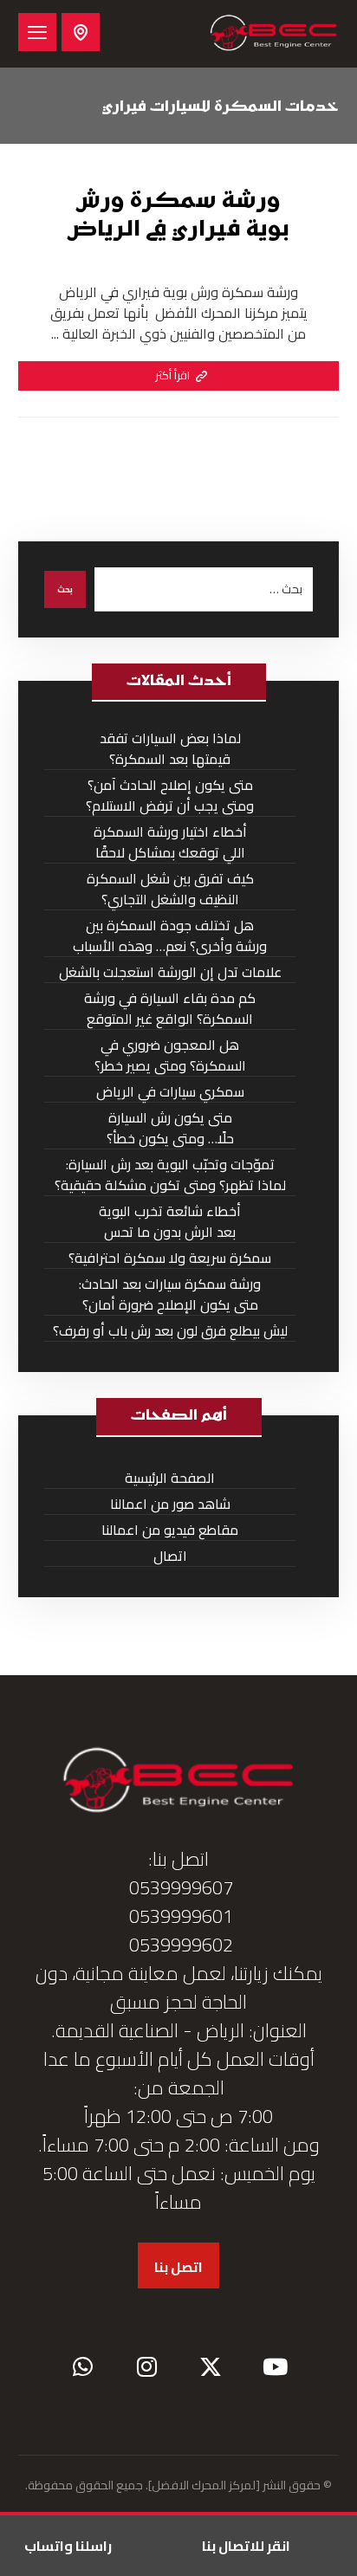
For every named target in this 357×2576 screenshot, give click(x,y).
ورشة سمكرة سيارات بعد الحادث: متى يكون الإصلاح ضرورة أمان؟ (170, 1294)
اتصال (170, 1556)
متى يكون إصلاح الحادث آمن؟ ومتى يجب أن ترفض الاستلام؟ (170, 796)
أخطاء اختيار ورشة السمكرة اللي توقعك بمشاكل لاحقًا (170, 842)
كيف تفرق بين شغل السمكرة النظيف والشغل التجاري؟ (170, 889)
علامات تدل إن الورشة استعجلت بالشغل (170, 972)
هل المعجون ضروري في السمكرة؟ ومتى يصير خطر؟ (170, 1055)
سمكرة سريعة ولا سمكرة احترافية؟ (170, 1258)
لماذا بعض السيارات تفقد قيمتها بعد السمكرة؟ (170, 749)
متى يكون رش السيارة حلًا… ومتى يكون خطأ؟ (170, 1128)
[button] (37, 32)
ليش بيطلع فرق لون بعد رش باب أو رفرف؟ (170, 1331)
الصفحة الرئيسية (170, 1478)
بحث (65, 589)
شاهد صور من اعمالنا (170, 1504)
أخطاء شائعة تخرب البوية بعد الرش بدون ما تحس (170, 1222)
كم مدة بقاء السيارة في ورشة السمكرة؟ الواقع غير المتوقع (170, 1009)
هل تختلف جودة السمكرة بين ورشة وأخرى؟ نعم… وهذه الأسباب (170, 936)
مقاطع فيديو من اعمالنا (170, 1530)
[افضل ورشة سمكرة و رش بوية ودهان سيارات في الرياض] (274, 34)
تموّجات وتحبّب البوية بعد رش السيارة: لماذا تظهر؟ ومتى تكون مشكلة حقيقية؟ (170, 1175)
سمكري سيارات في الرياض (170, 1092)
